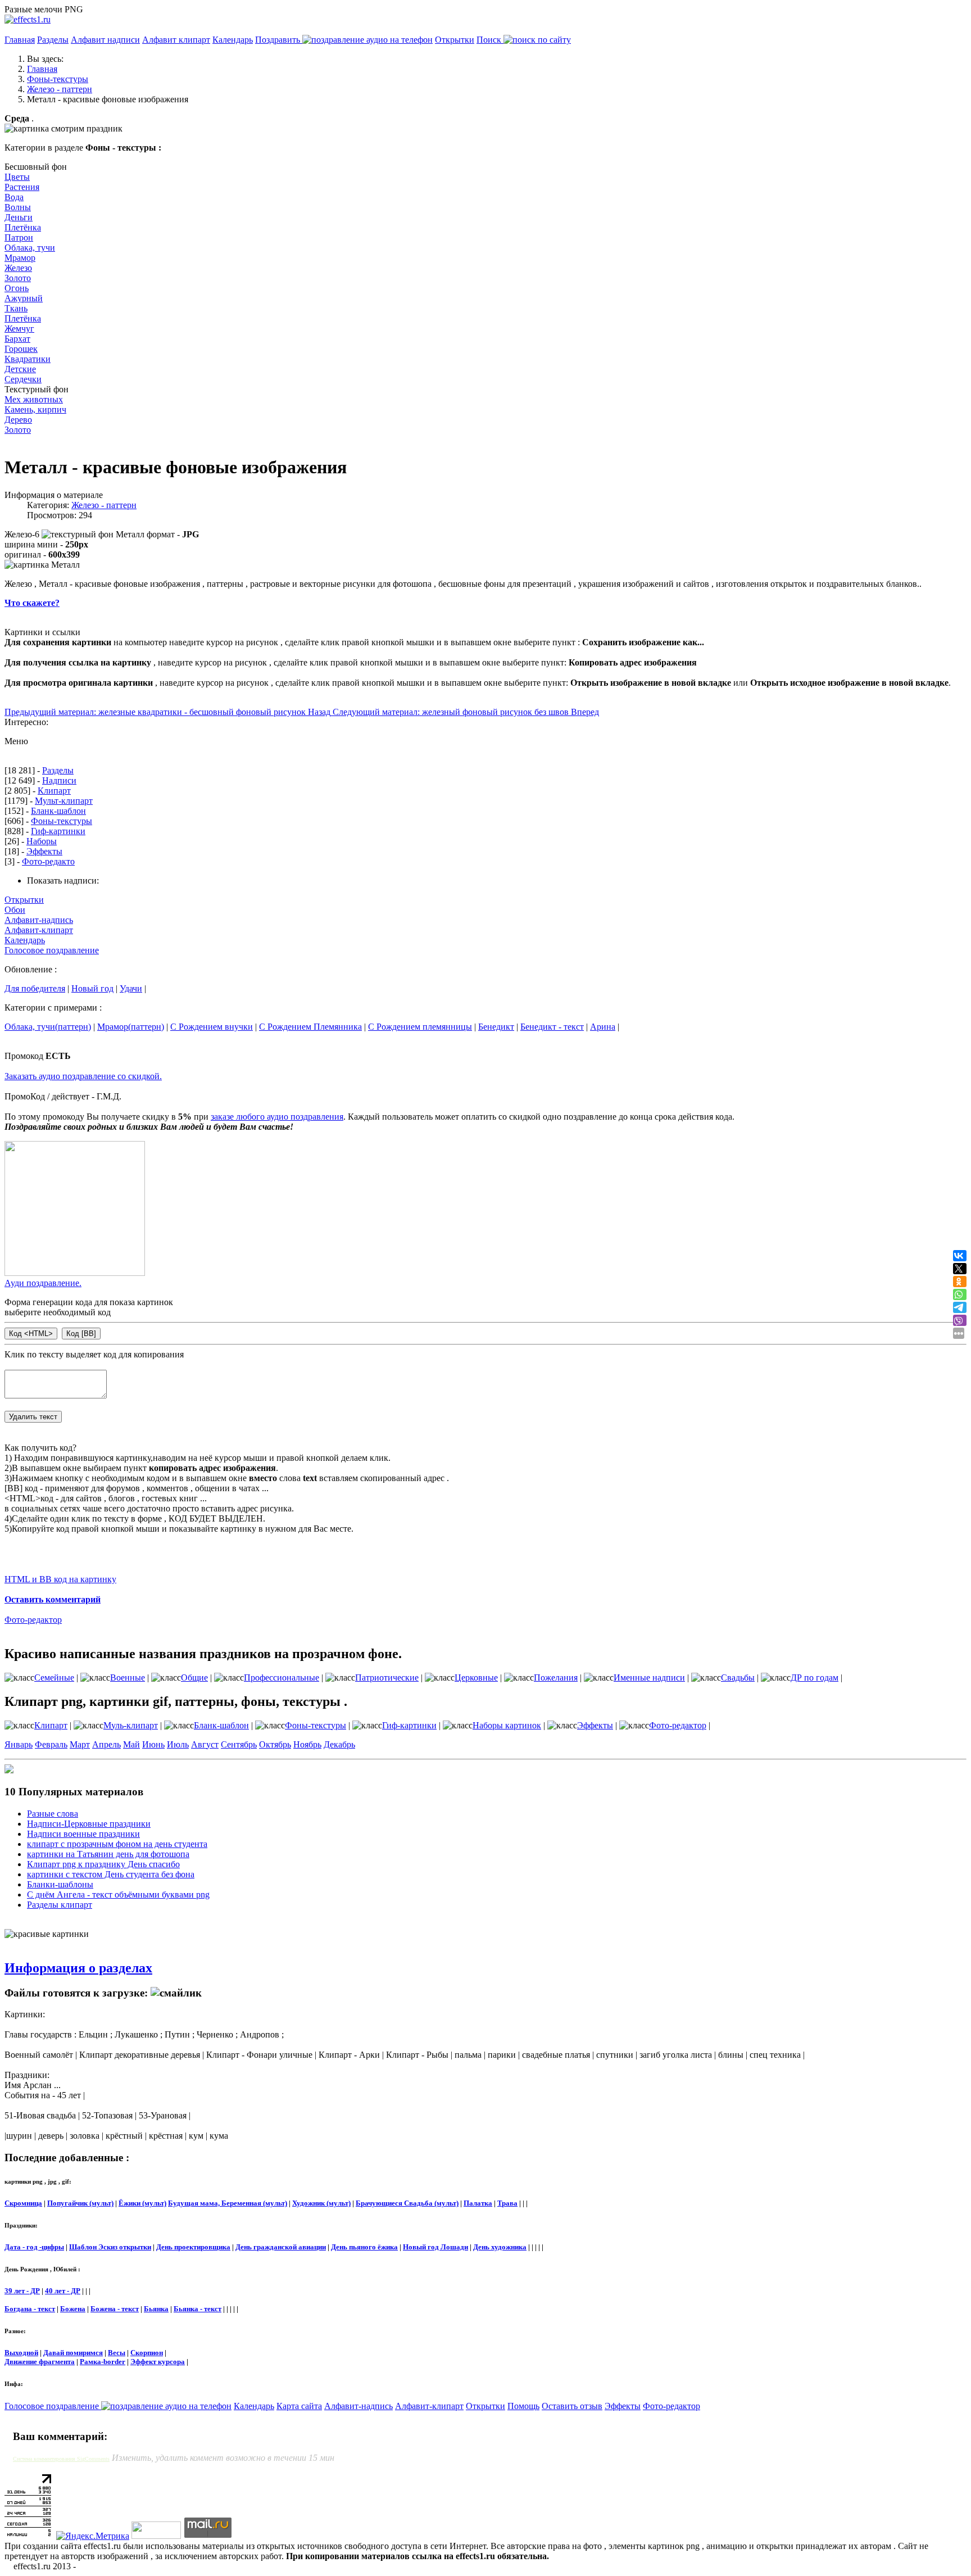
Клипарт (54, 791)
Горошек (21, 349)
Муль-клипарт (131, 1725)
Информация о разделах (78, 1968)
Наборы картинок (507, 1725)
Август (205, 1744)
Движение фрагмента (40, 2362)
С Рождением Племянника (310, 1027)
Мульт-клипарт (64, 801)
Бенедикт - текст (552, 1027)
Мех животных (34, 399)
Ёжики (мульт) (142, 2203)
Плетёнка (23, 227)
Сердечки (23, 379)
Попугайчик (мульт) (80, 2203)
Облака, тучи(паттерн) (48, 1027)
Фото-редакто (48, 861)
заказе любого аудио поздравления (277, 1117)
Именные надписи (649, 1678)
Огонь (17, 288)
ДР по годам (815, 1678)
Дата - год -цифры (34, 2247)
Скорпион (147, 2353)
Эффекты (44, 851)
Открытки (455, 40)
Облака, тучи (30, 248)
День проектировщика (193, 2247)
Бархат (17, 339)
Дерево (18, 420)
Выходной (21, 2353)
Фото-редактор (33, 1620)
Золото (18, 278)
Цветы (17, 177)
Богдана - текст (30, 2309)
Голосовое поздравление (52, 950)
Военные (128, 1678)
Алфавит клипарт (176, 40)
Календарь (233, 40)
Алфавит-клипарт (39, 930)
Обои (15, 910)
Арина (603, 1027)
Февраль (51, 1744)
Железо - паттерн (104, 505)
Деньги (19, 217)
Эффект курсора (158, 2362)
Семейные (54, 1678)
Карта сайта (299, 2406)
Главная (20, 40)
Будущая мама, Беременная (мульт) (228, 2203)
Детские (20, 369)
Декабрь (339, 1744)
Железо (18, 268)
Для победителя (35, 988)
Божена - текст (115, 2309)
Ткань (16, 308)
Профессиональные (282, 1678)
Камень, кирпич (35, 409)
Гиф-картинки (58, 831)
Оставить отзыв (572, 2406)
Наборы (42, 841)
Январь (19, 1744)
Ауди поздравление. (43, 1283)
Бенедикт (496, 1027)
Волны (18, 207)
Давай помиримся (73, 2353)
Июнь (153, 1744)
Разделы (53, 40)
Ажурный (24, 298)
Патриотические (387, 1678)
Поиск (490, 40)
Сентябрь (239, 1744)
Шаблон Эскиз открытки (110, 2247)
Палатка (478, 2203)
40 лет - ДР (63, 2291)
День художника (500, 2247)
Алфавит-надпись (39, 920)
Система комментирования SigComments (61, 2459)
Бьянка (156, 2309)
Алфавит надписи (105, 40)
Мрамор (20, 258)
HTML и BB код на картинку (60, 1579)
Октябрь (275, 1744)
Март (80, 1744)
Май (131, 1744)
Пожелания (556, 1678)
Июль (178, 1744)
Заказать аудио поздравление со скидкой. (83, 1076)
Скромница (23, 2203)
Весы (117, 2353)
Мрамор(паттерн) (131, 1027)
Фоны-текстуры (62, 821)
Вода (14, 197)
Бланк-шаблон (58, 811)
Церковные (476, 1678)
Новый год (92, 988)
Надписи (59, 780)
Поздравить (279, 40)
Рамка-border (103, 2362)
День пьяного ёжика (364, 2247)
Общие (194, 1678)
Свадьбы (738, 1678)
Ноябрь (307, 1744)
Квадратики (28, 359)
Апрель (106, 1744)
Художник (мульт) (321, 2203)
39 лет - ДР (22, 2291)
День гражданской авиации (281, 2247)
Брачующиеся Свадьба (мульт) (407, 2203)
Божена (73, 2309)
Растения (22, 187)
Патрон (19, 237)
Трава (507, 2203)
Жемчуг (19, 329)
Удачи (131, 988)
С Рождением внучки (212, 1027)
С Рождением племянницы (420, 1027)
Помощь (523, 2406)
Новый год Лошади (435, 2247)
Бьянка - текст (198, 2309)
